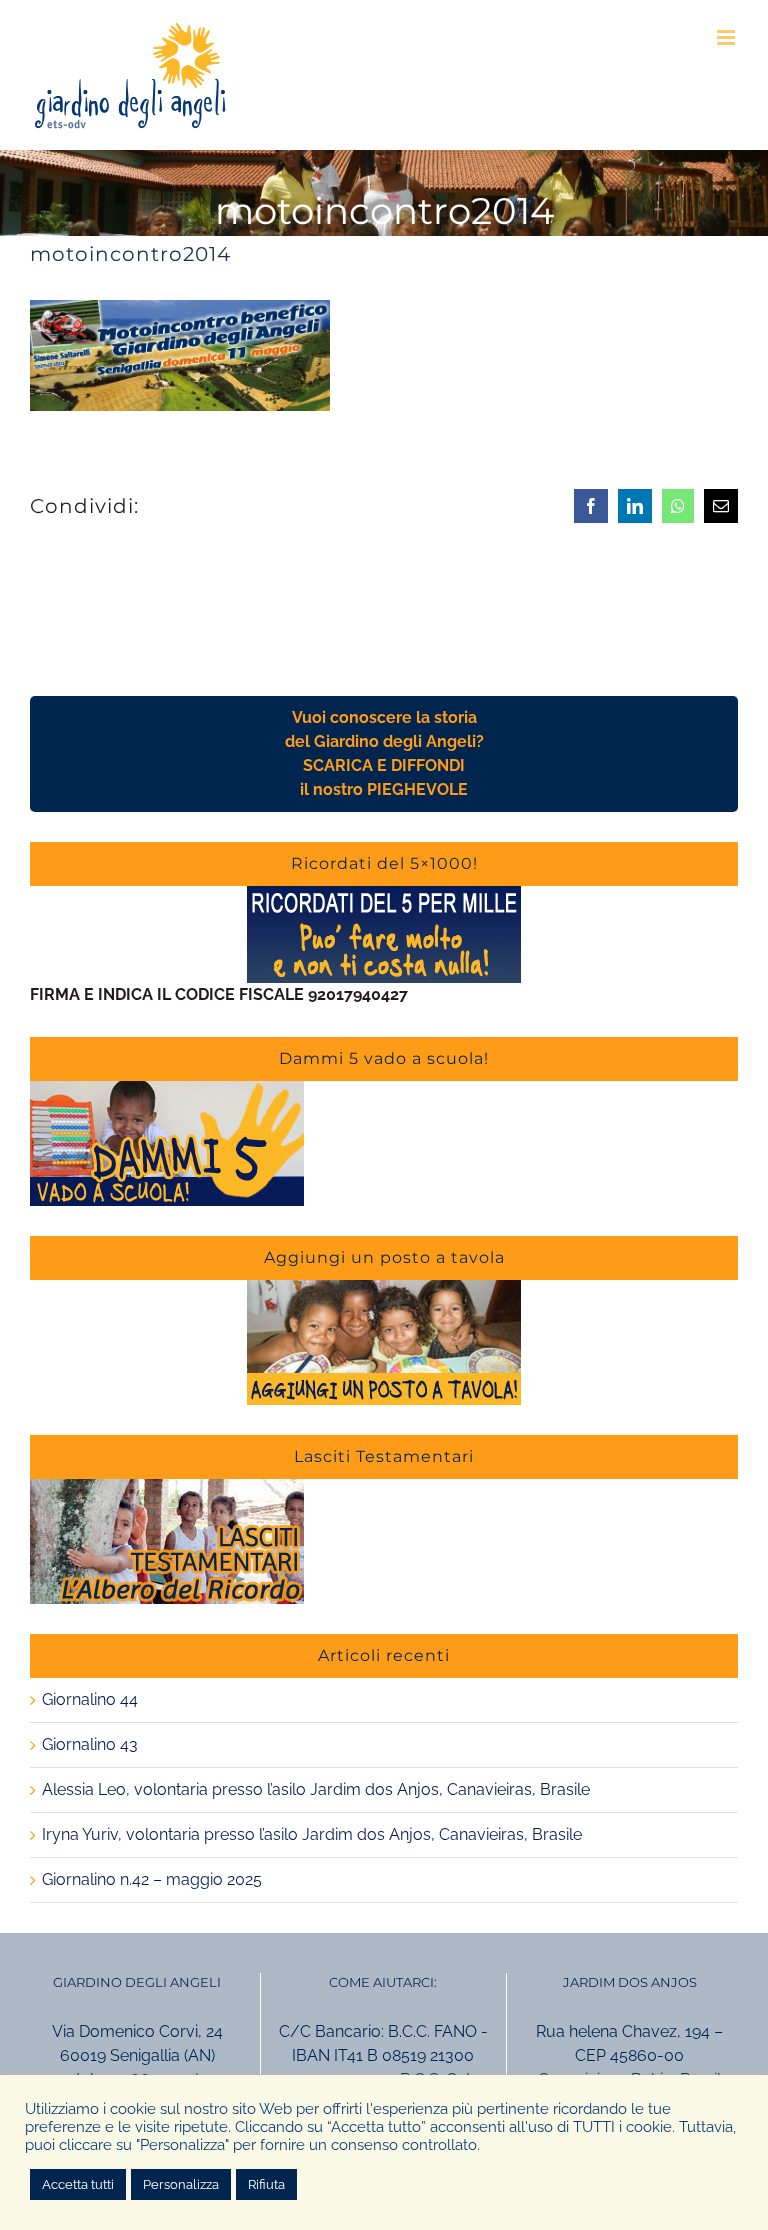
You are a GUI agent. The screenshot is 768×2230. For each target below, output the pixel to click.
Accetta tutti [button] (78, 2184)
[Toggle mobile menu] (727, 37)
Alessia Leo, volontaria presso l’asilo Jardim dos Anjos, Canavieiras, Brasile (316, 1789)
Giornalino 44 (90, 1699)
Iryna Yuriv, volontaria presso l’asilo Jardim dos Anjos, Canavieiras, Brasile (312, 1834)
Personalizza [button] (181, 2184)
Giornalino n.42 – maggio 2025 (152, 1879)
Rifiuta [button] (266, 2184)
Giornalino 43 (90, 1744)
